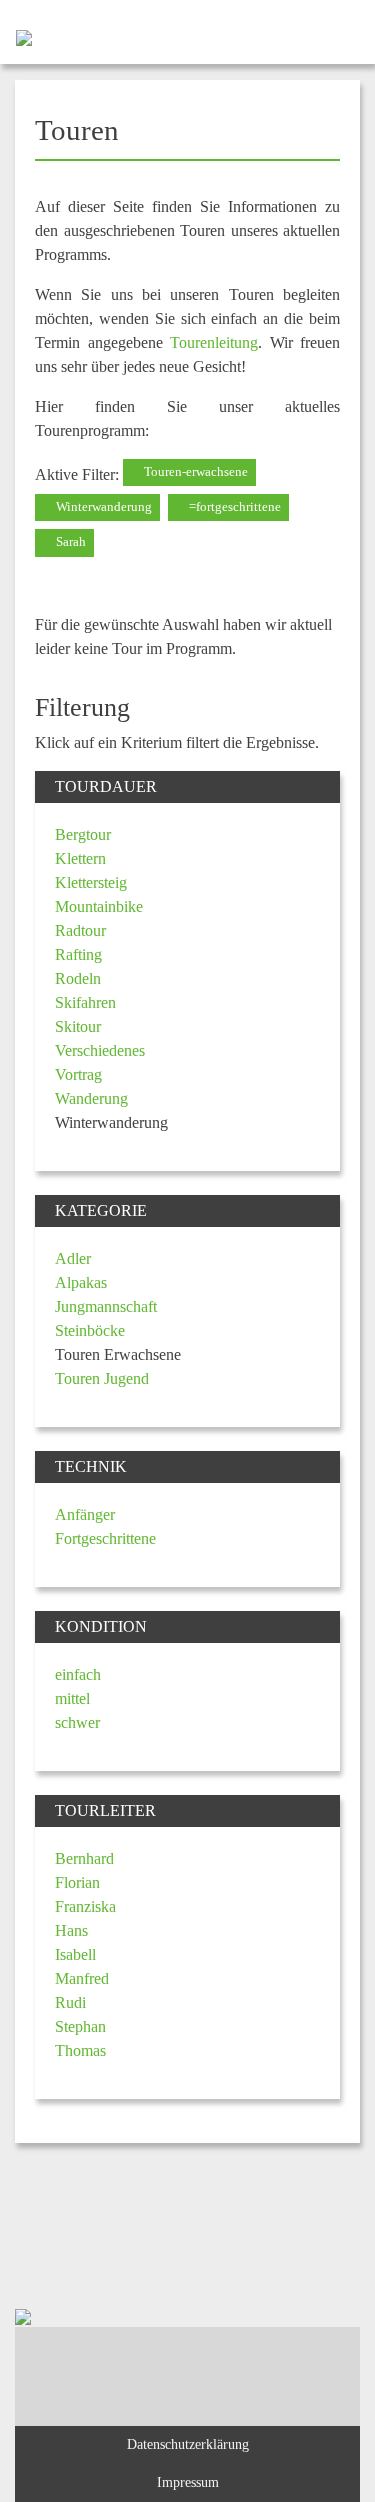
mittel (72, 1698)
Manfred (82, 1978)
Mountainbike (99, 906)
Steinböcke (90, 1330)
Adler (73, 1258)
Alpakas (81, 1282)
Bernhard (84, 1858)
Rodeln (78, 978)
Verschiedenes (100, 1050)
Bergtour (83, 834)
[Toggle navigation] (342, 36)
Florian (77, 1882)
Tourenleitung (214, 342)
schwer (77, 1722)
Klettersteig (91, 882)
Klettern (80, 858)
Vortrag (78, 1074)
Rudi (70, 2002)
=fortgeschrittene (233, 507)
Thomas (80, 2050)
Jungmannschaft (106, 1306)
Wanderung (91, 1098)
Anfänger (85, 1514)
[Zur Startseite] (16, 36)
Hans (71, 1930)
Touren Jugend (102, 1378)
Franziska (85, 1906)
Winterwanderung (102, 507)
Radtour (80, 930)
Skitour (78, 1026)
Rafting (78, 954)
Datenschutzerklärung (188, 2444)
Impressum (188, 2482)
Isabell (75, 1954)
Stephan (80, 2026)
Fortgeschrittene (105, 1538)
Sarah (69, 542)
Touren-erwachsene (194, 472)
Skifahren (85, 1002)
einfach (78, 1674)
